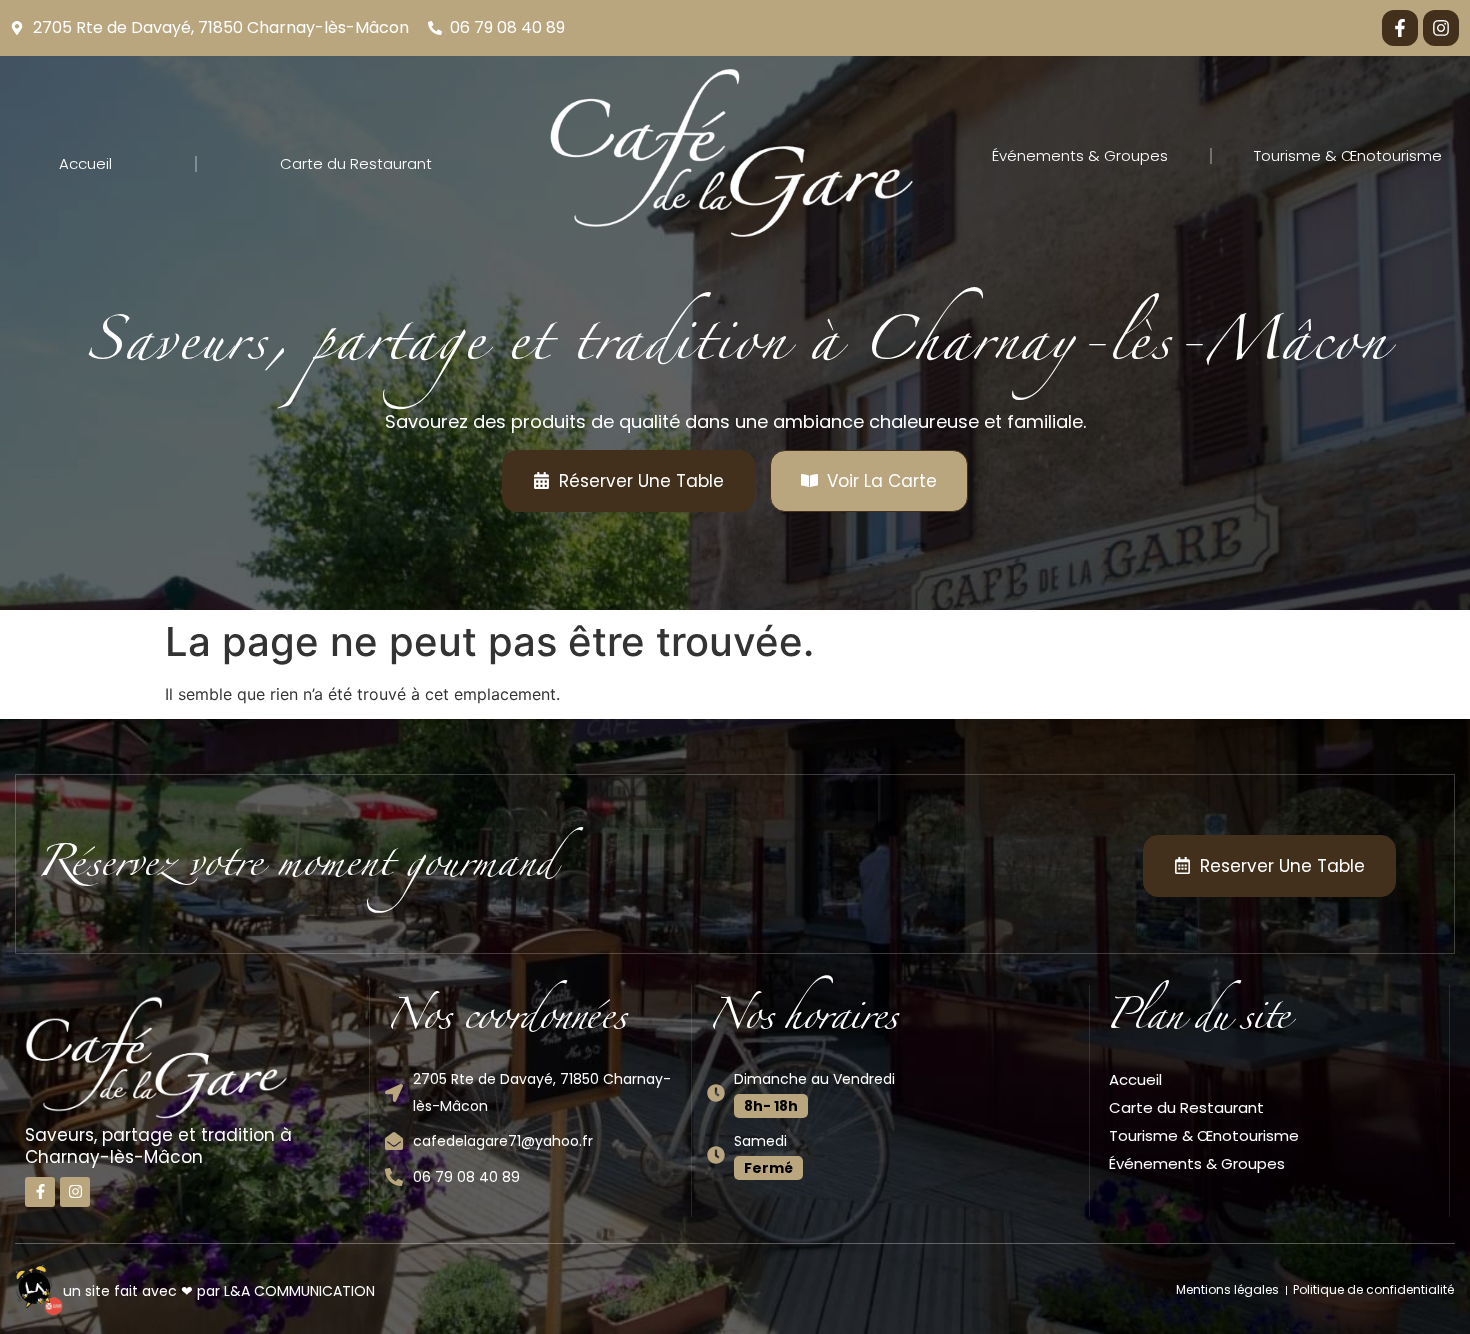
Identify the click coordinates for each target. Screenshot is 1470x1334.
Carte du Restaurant (356, 163)
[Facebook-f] (1400, 28)
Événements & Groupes (1080, 155)
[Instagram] (1441, 28)
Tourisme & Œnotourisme (1348, 155)
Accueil (85, 163)
